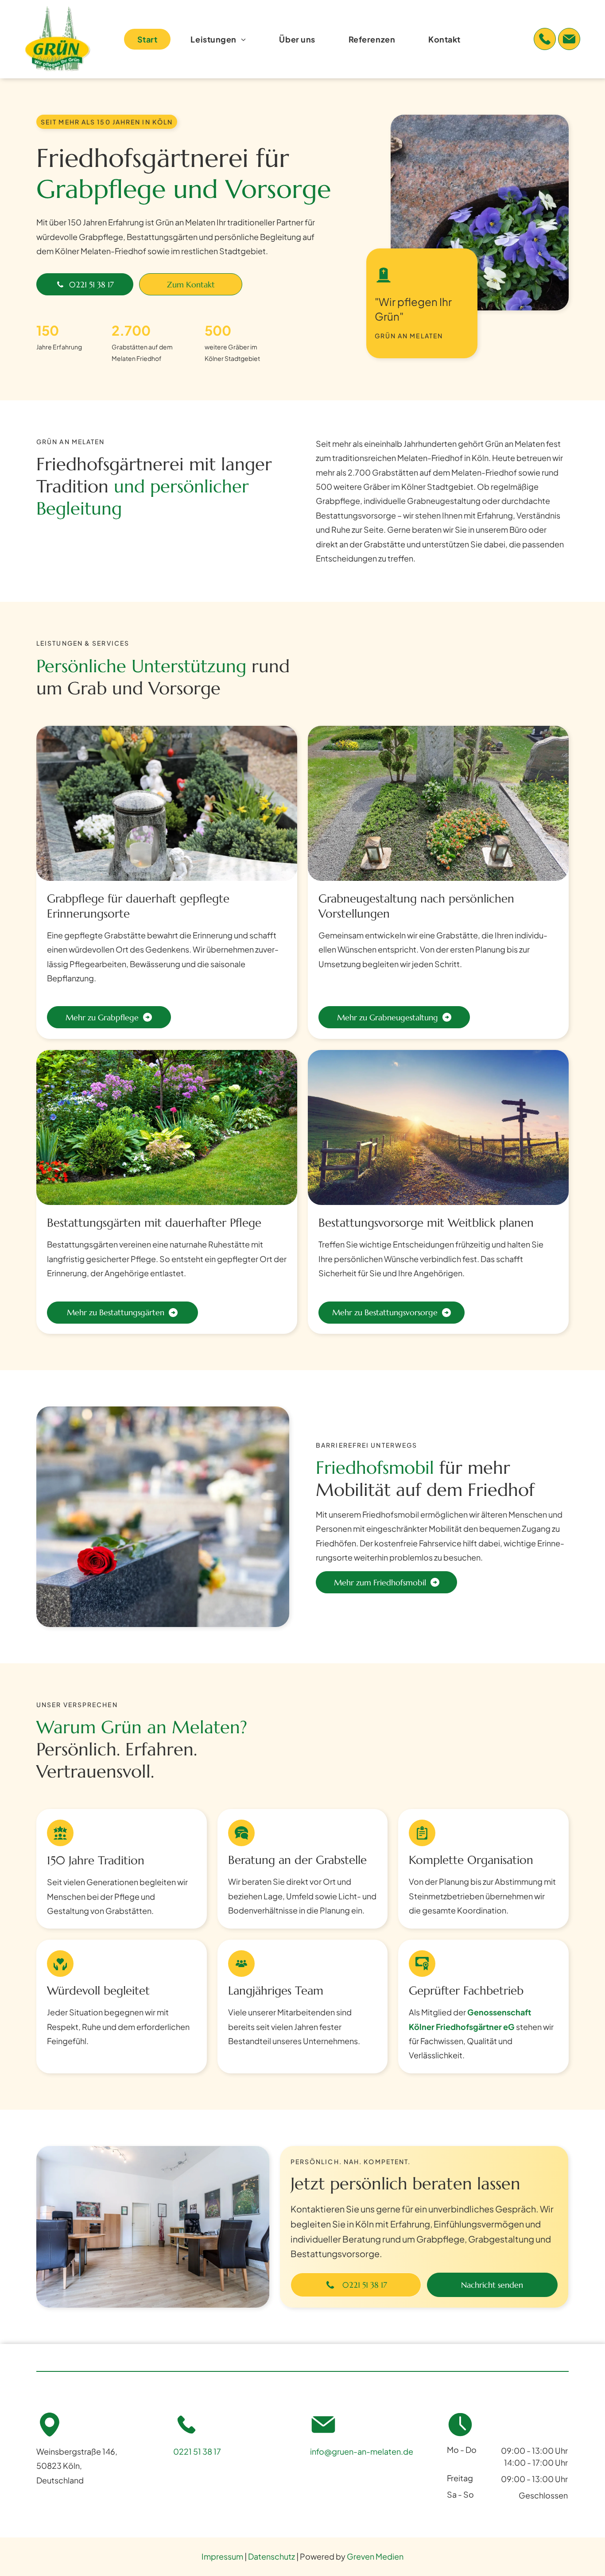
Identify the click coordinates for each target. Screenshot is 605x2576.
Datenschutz (271, 2556)
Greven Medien (375, 2556)
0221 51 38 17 (197, 2451)
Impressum (222, 2556)
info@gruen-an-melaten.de (362, 2451)
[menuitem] (151, 39)
